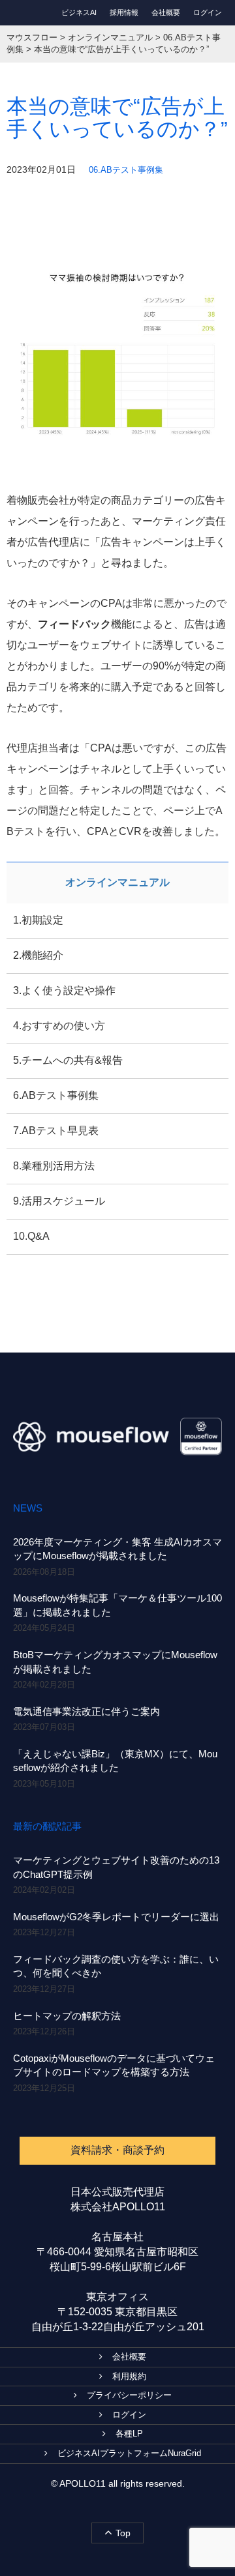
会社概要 (166, 12)
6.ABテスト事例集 (56, 1095)
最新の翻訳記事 (47, 1826)
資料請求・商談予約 (117, 2150)
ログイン (208, 12)
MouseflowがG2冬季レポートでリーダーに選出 (116, 1917)
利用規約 (129, 2376)
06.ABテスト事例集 (126, 170)
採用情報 (124, 12)
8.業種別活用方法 (54, 1166)
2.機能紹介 (38, 955)
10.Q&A (31, 1236)
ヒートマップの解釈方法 (67, 2016)
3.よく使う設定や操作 (64, 990)
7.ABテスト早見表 (56, 1131)
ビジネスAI (79, 12)
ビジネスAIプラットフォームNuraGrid (129, 2453)
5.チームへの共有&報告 (68, 1060)
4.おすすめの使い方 (59, 1026)
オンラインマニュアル (117, 882)
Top (123, 2533)
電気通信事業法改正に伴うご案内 (86, 1711)
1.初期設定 (38, 920)
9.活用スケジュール (59, 1201)
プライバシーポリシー (129, 2395)
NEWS (28, 1508)
